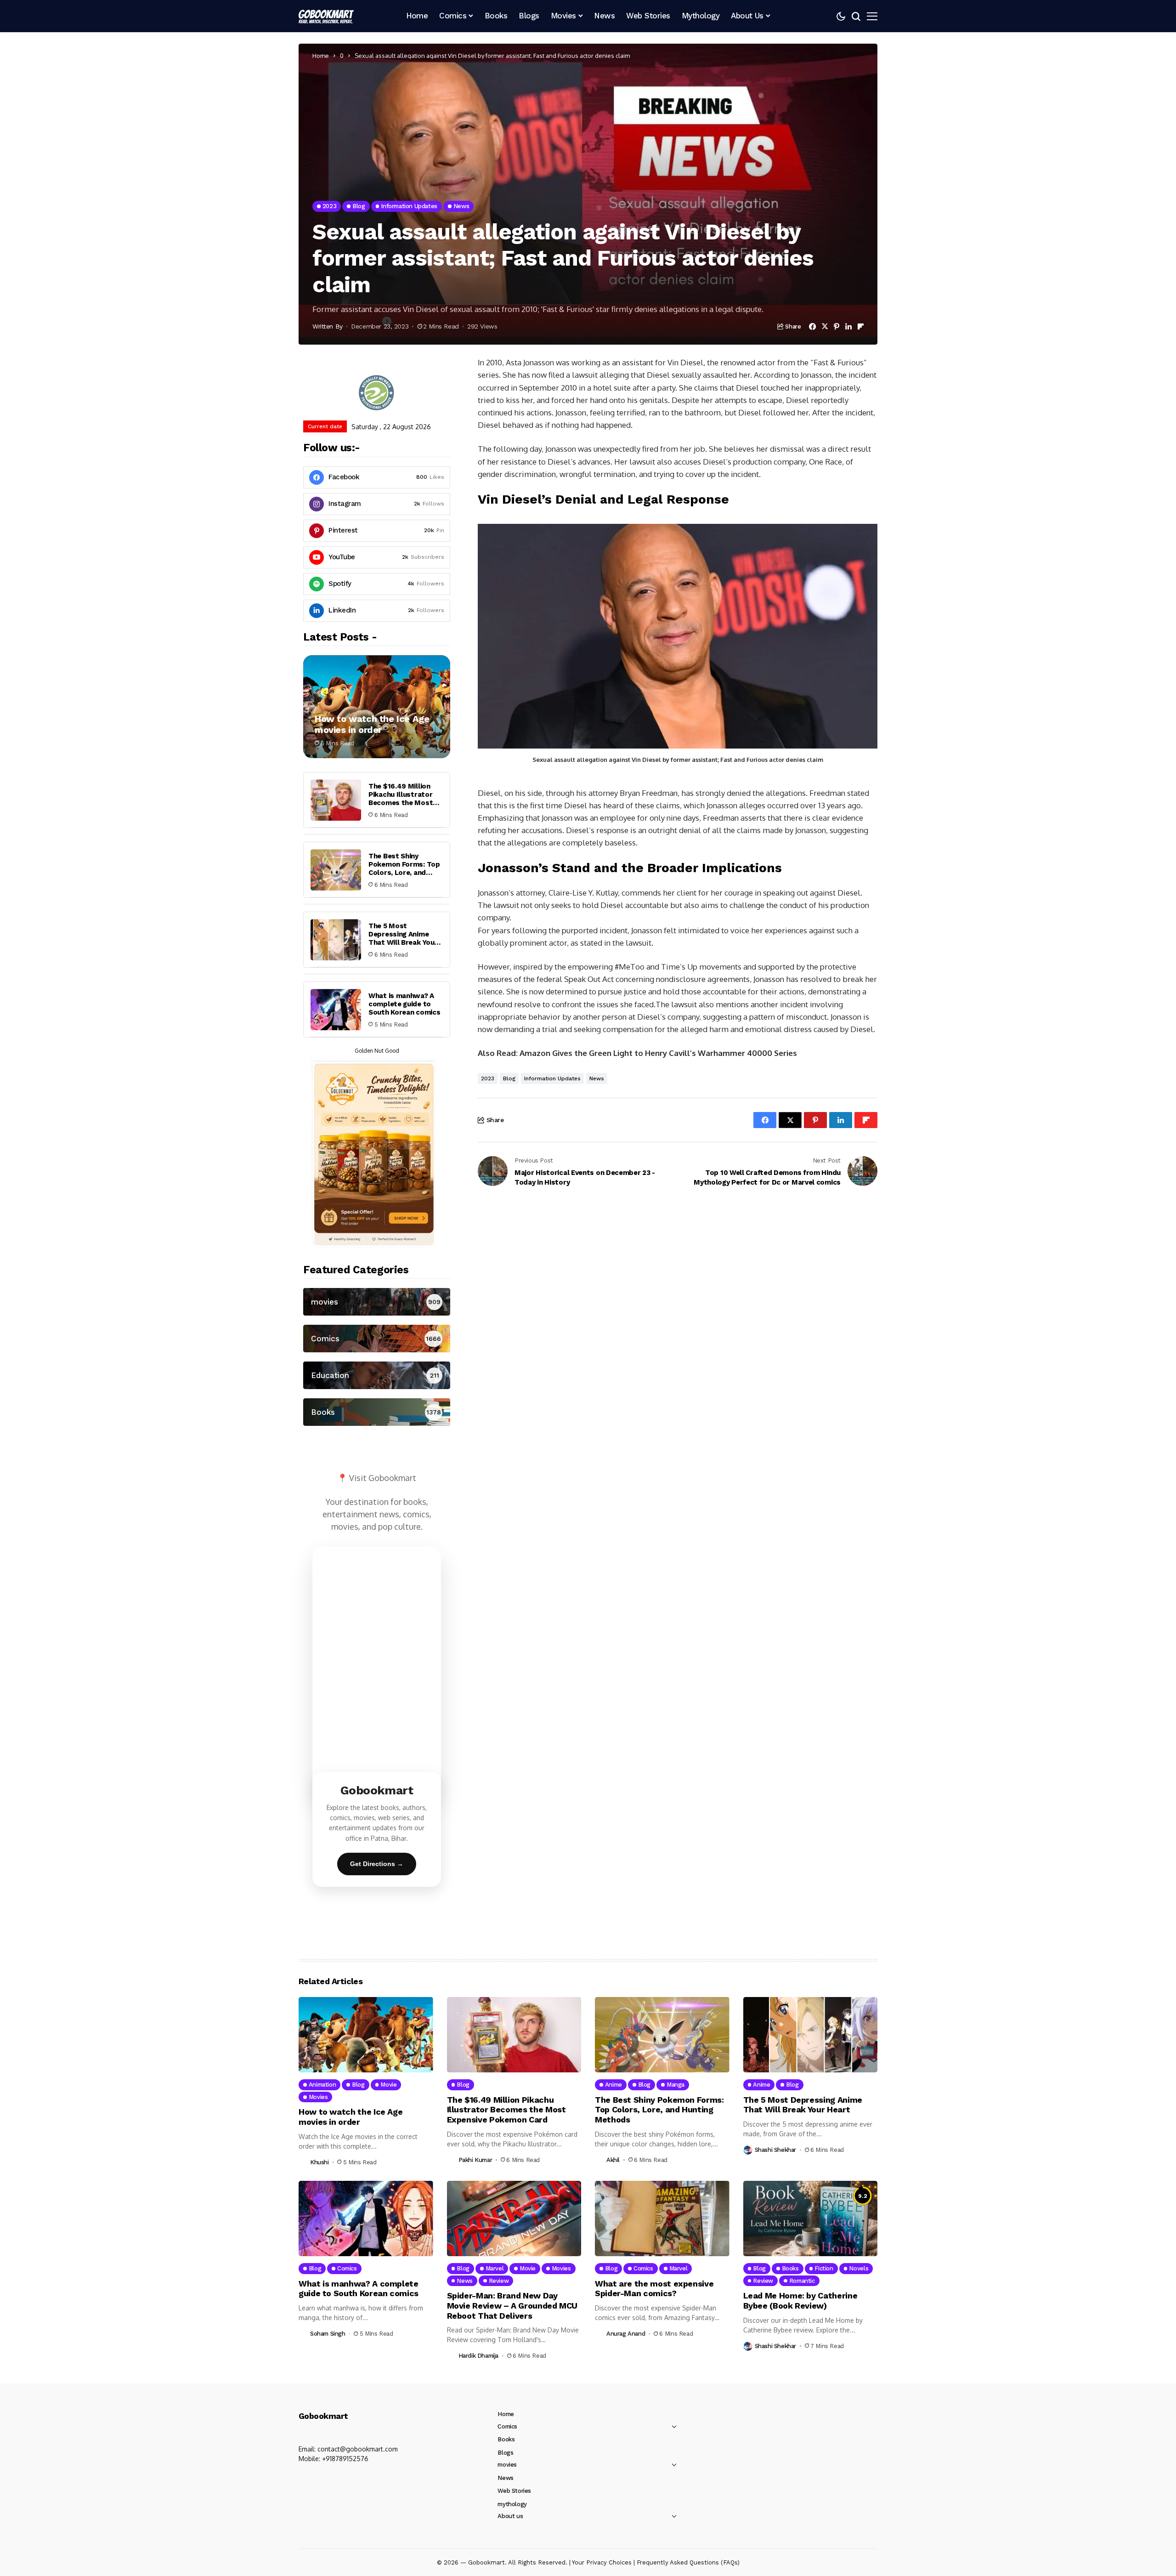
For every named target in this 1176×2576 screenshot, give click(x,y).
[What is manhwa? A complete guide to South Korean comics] (336, 1010)
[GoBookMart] (326, 16)
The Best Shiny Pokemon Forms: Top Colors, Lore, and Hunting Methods (404, 868)
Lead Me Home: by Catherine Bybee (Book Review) (800, 2301)
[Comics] (377, 1339)
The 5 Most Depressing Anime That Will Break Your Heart (403, 938)
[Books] (377, 1412)
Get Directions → (377, 1864)
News (505, 2478)
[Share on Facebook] (812, 326)
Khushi (319, 2162)
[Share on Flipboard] (861, 326)
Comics (507, 2426)
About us (510, 2516)
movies (507, 2465)
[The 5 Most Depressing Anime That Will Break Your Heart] (336, 940)
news (597, 1078)
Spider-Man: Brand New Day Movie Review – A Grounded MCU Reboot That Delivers (512, 2305)
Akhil (613, 2160)
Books (506, 2439)
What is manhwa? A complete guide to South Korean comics (404, 1004)
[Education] (377, 1375)
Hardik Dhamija (479, 2356)
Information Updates (552, 1078)
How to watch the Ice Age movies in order (372, 724)
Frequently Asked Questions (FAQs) (688, 2562)
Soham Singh (328, 2334)
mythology (512, 2504)
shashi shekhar (776, 2150)
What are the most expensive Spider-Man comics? (654, 2289)
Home (321, 56)
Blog (509, 1078)
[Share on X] (825, 326)
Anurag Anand (626, 2334)
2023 (488, 1078)
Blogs (505, 2453)
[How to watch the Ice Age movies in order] (377, 707)
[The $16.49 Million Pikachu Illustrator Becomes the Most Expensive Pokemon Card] (336, 800)
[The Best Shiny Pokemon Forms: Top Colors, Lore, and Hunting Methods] (336, 870)
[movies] (377, 1302)
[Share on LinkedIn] (848, 326)
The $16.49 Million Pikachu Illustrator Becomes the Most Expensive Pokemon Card (402, 803)
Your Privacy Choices (602, 2562)
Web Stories (514, 2491)
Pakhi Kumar (475, 2160)
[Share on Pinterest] (837, 326)
